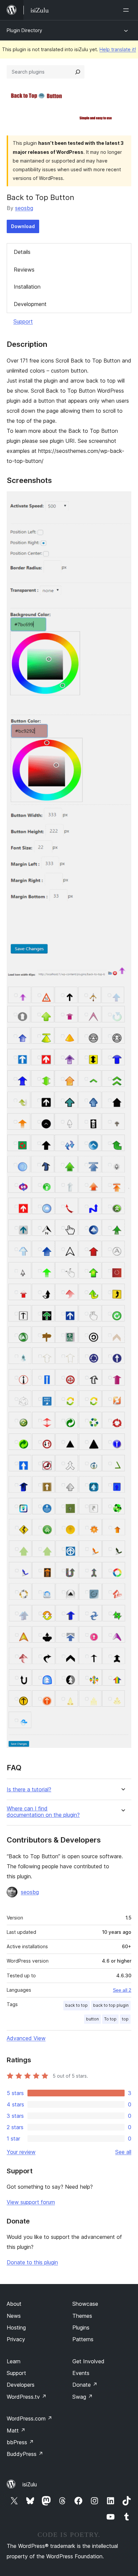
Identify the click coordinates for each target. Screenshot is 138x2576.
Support (23, 321)
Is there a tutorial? (29, 1790)
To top (110, 2019)
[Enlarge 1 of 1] (122, 500)
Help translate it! (118, 49)
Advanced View (26, 2038)
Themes (82, 2316)
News (14, 2316)
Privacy (16, 2339)
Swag (83, 2397)
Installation (27, 287)
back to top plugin (111, 2005)
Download (23, 226)
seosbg (24, 208)
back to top (77, 2005)
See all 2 (122, 1990)
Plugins (81, 2327)
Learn (14, 2361)
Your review (21, 2152)
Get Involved (88, 2361)
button (92, 2019)
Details (22, 252)
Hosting (16, 2327)
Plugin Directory (24, 30)
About (14, 2304)
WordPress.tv (27, 2397)
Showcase (85, 2304)
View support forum (31, 2202)
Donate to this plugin (32, 2262)
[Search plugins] (78, 72)
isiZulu (30, 2484)
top (125, 2019)
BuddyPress (25, 2454)
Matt (16, 2431)
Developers (21, 2385)
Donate (85, 2385)
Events (81, 2373)
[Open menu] (127, 10)
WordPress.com (29, 2418)
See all (123, 2152)
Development (30, 304)
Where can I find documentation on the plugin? (43, 1812)
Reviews (24, 270)
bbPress (20, 2442)
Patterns (83, 2339)
